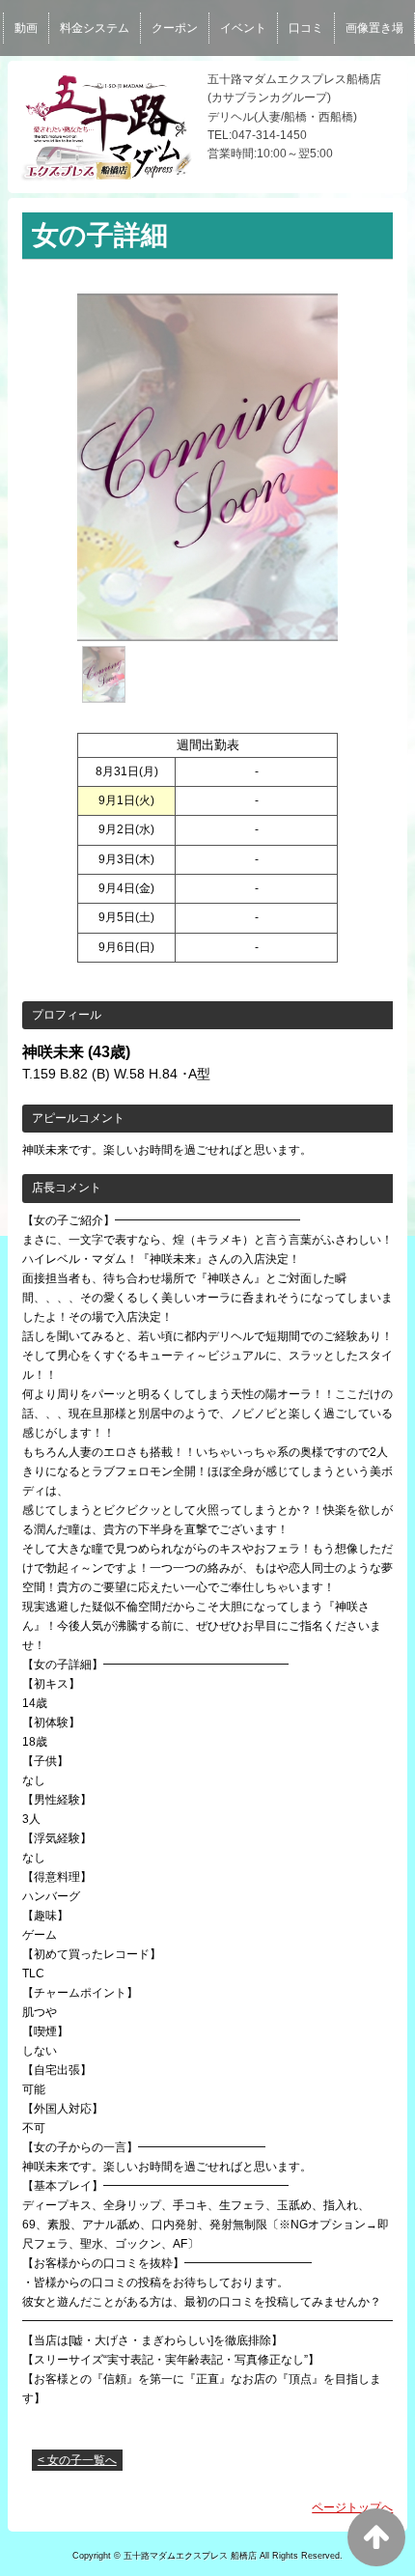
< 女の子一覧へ (77, 2460)
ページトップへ (352, 2507)
